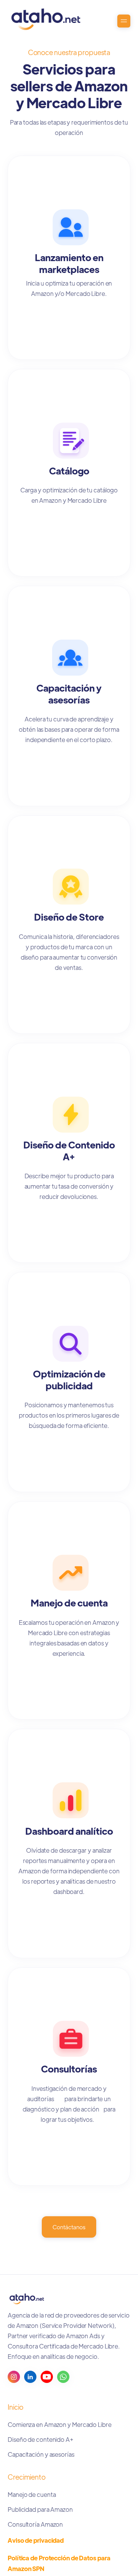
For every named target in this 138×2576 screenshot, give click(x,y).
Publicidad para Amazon (40, 2509)
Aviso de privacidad (36, 2540)
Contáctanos (69, 2227)
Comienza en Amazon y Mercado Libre (60, 2424)
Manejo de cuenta (32, 2494)
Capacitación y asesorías (41, 2454)
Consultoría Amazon (35, 2524)
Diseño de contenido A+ (41, 2439)
